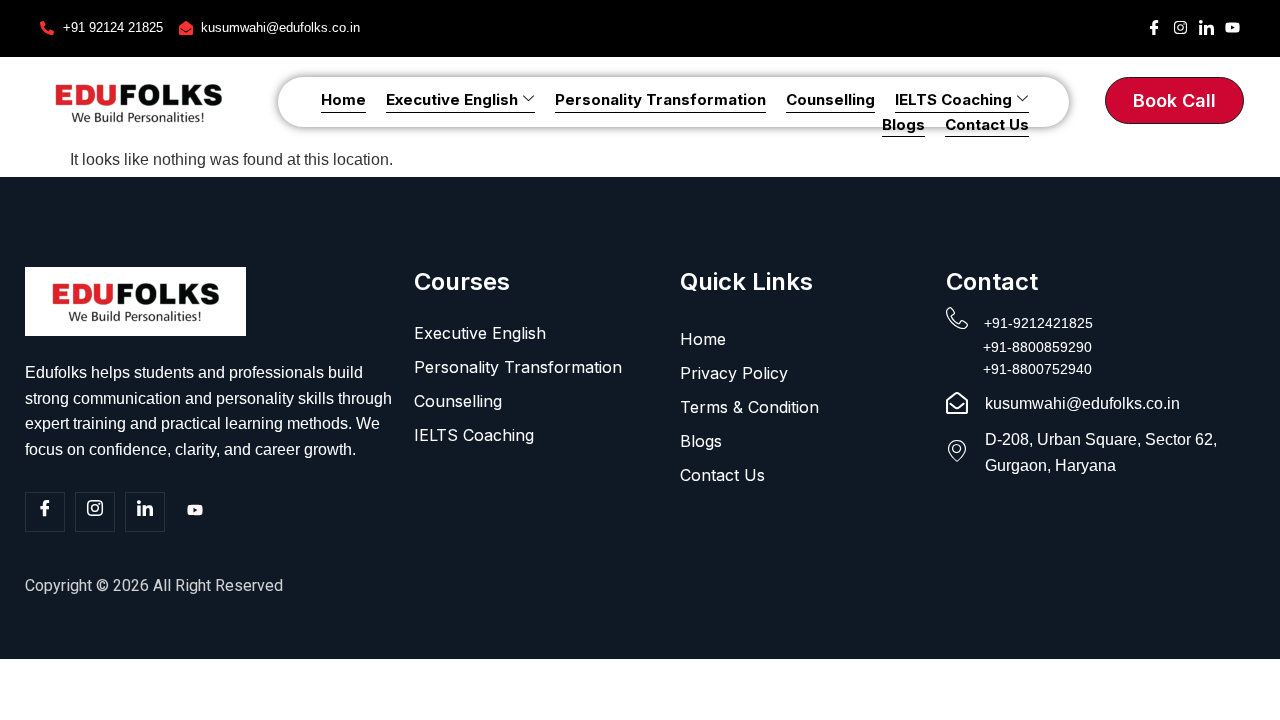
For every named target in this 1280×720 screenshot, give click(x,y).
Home (343, 99)
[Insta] (95, 512)
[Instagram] (1180, 27)
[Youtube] (1232, 27)
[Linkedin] (145, 512)
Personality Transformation (660, 99)
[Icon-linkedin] (1206, 27)
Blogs (903, 124)
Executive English (452, 99)
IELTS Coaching (953, 99)
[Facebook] (45, 512)
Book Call (1174, 100)
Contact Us (987, 124)
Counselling (830, 99)
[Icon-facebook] (1154, 27)
